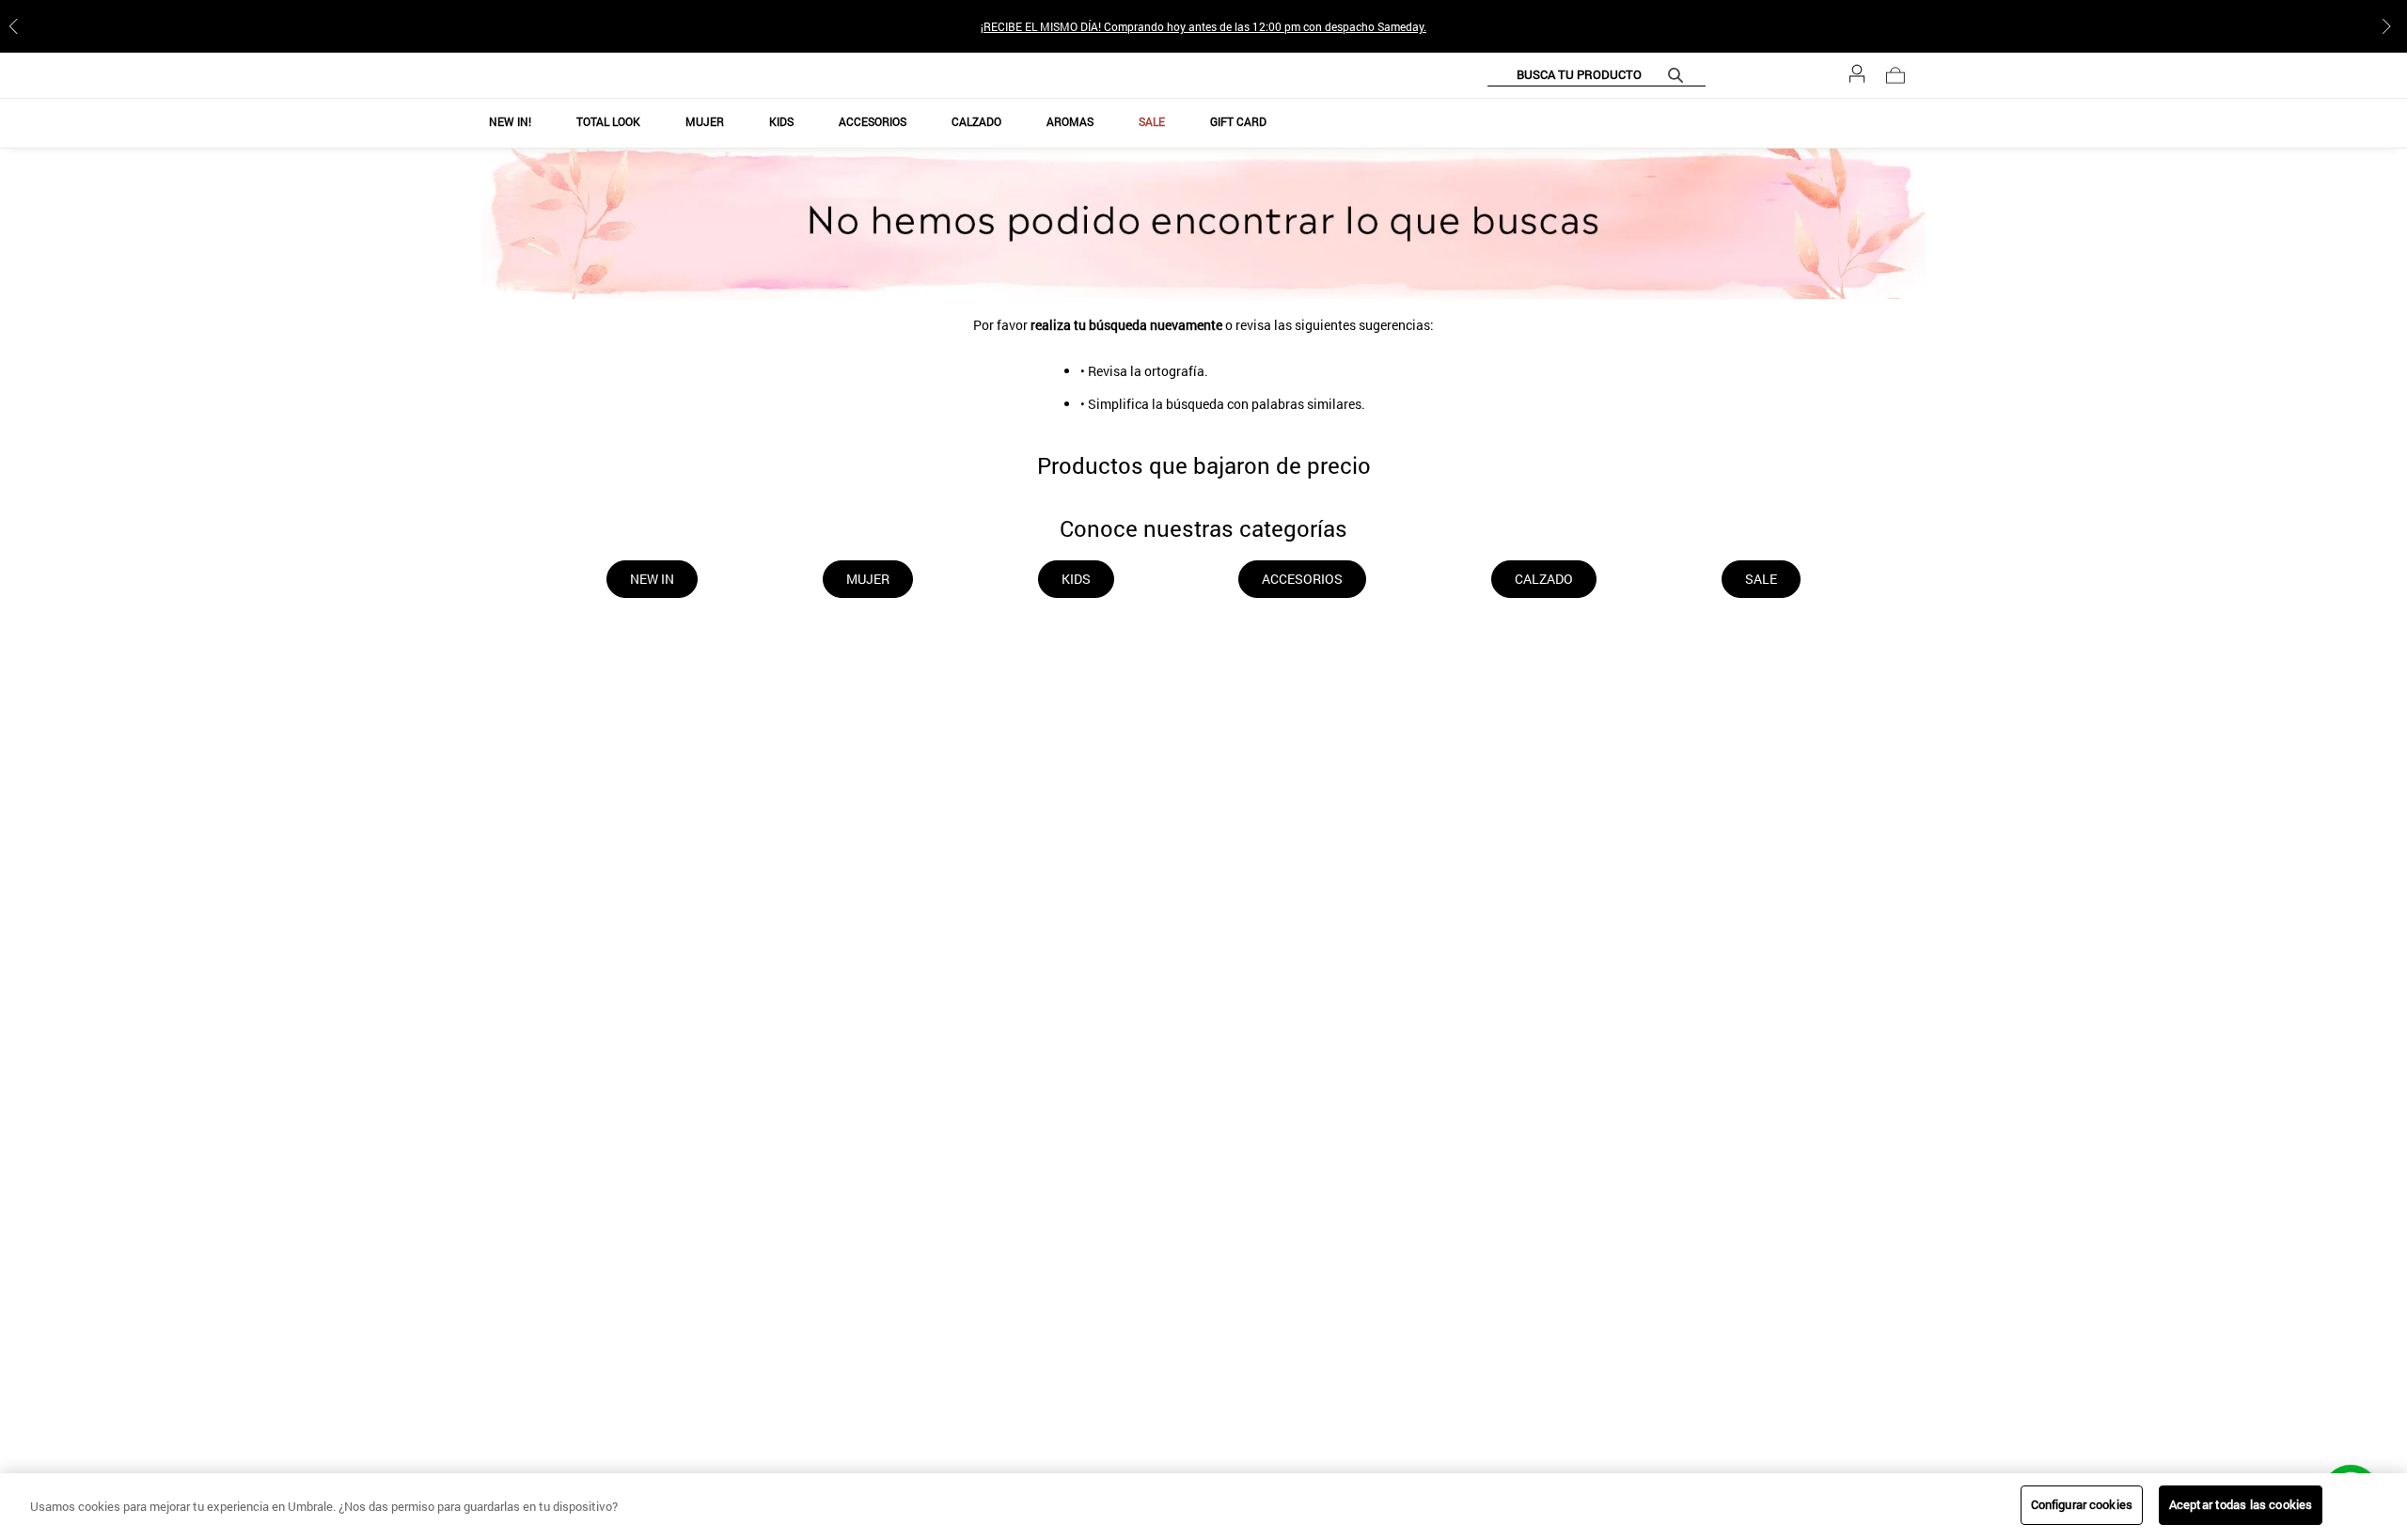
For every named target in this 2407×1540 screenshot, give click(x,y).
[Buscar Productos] (1723, 75)
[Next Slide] (2390, 26)
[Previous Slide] (17, 26)
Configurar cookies (2082, 1504)
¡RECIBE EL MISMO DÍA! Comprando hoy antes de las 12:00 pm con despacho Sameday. (1203, 26)
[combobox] (1641, 75)
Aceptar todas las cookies (2241, 1504)
